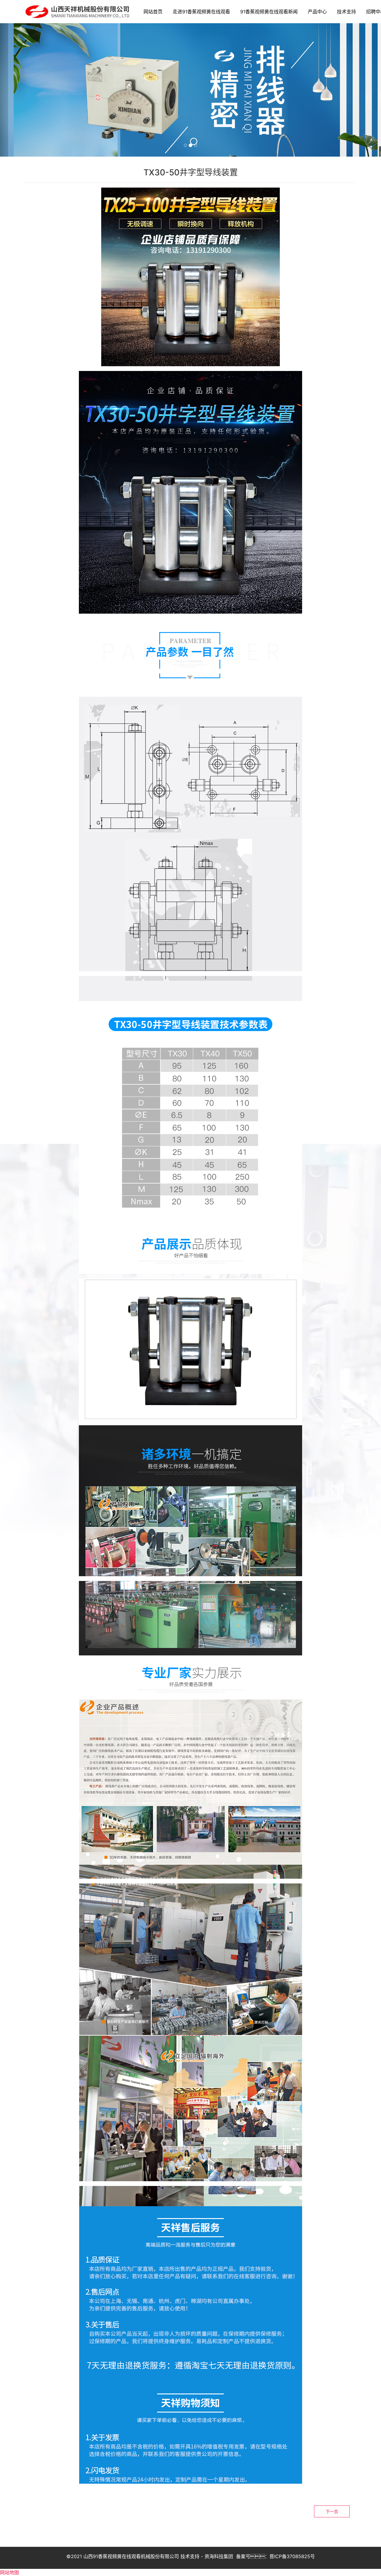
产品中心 (317, 12)
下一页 (332, 2512)
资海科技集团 (219, 2556)
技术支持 (346, 12)
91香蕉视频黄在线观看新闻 (269, 12)
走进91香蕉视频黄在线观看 (201, 12)
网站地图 (10, 2572)
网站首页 (153, 12)
